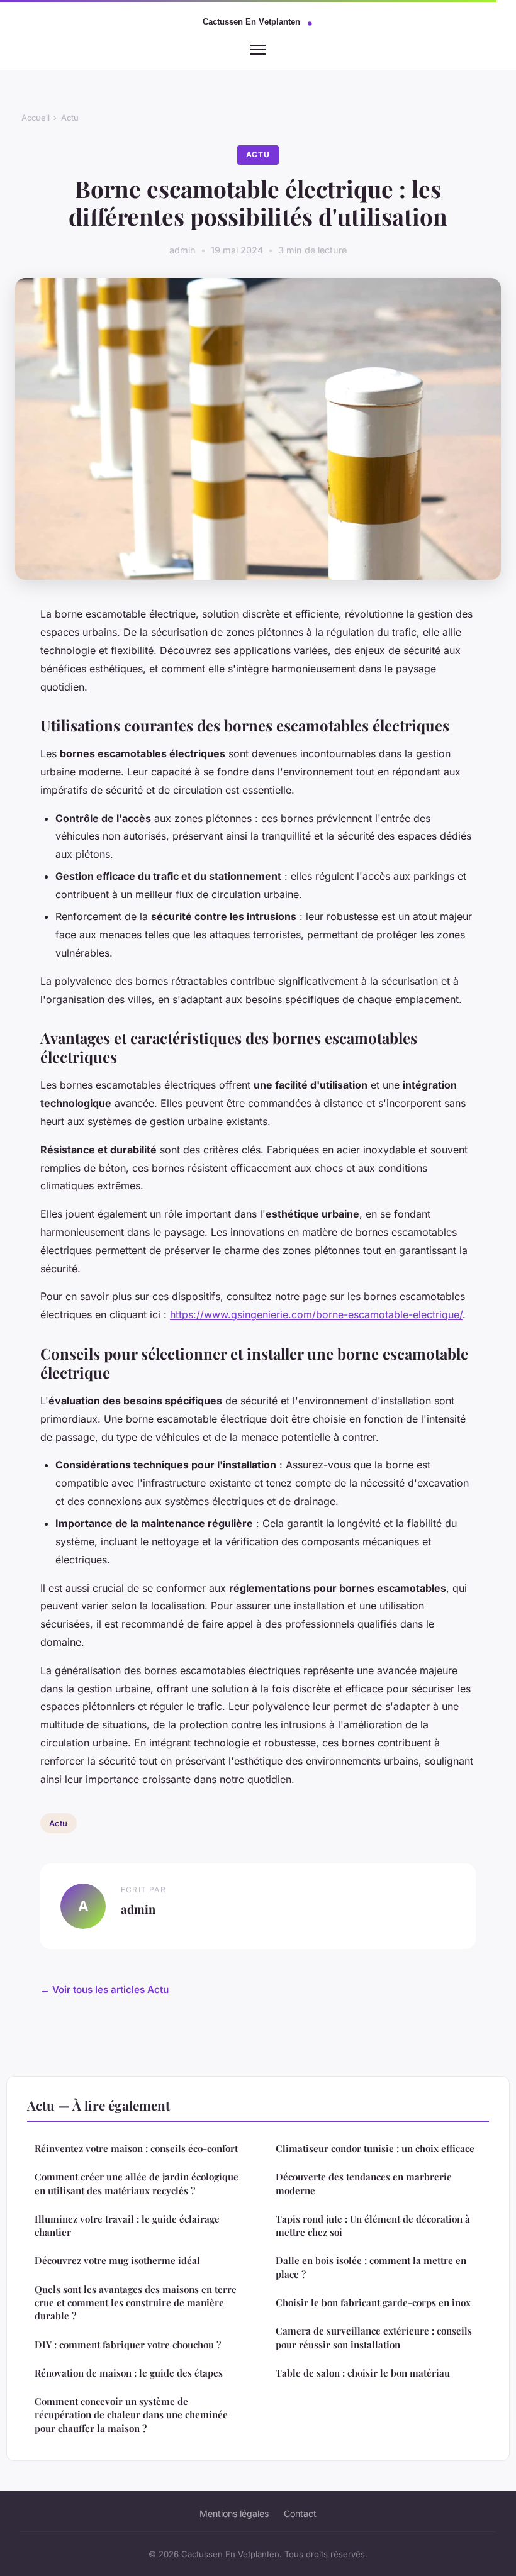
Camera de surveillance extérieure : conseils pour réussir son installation (374, 2337)
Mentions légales (234, 2513)
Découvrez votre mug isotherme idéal (117, 2260)
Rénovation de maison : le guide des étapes (129, 2373)
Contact (300, 2513)
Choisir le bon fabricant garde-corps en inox (373, 2302)
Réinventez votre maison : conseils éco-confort (136, 2148)
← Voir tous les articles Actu (104, 1990)
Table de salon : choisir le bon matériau (363, 2373)
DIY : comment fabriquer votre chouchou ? (128, 2345)
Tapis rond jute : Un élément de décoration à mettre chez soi (373, 2225)
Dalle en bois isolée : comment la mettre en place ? (371, 2267)
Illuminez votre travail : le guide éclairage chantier (127, 2225)
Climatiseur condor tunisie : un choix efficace (375, 2148)
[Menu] (258, 50)
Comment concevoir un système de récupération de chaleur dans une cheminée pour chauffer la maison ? (131, 2415)
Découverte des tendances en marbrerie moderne (364, 2183)
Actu (70, 118)
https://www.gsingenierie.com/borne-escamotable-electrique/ (316, 1314)
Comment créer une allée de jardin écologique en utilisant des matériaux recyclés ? (137, 2183)
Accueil (36, 118)
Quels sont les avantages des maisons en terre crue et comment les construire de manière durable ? (136, 2303)
